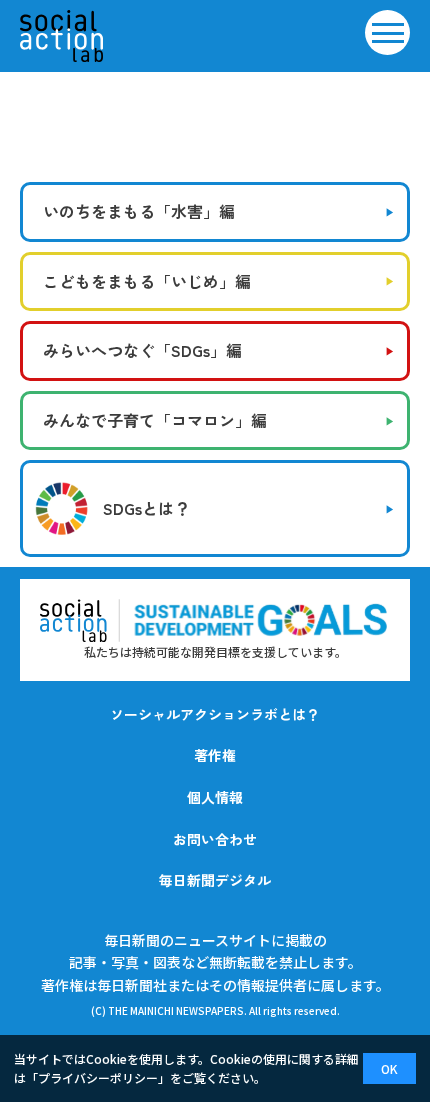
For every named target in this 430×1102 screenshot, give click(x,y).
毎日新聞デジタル (215, 880)
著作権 (215, 755)
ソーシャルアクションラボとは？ (215, 714)
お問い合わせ (215, 839)
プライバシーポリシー (98, 1077)
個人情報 (215, 797)
